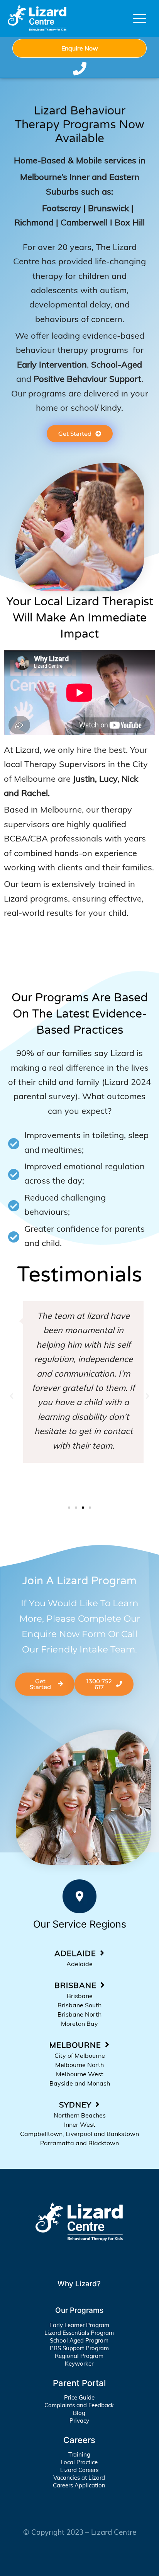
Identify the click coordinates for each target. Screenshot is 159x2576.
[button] (12, 1396)
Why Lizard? (79, 2284)
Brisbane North (79, 2014)
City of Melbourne (80, 2055)
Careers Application (79, 2485)
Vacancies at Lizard (79, 2478)
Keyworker (79, 2364)
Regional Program (79, 2356)
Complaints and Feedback (79, 2405)
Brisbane (80, 1996)
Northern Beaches (80, 2115)
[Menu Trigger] (140, 18)
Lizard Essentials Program (79, 2333)
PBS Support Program (79, 2348)
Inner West (80, 2124)
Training (79, 2454)
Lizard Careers (79, 2470)
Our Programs (79, 2310)
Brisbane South (79, 2005)
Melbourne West (80, 2074)
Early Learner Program (79, 2325)
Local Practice (79, 2462)
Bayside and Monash (80, 2083)
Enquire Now (80, 48)
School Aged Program (79, 2340)
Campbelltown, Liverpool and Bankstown (79, 2134)
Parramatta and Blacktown (79, 2143)
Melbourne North (79, 2065)
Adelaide (79, 1964)
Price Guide (79, 2397)
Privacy (79, 2421)
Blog (79, 2413)
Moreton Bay (79, 2024)
